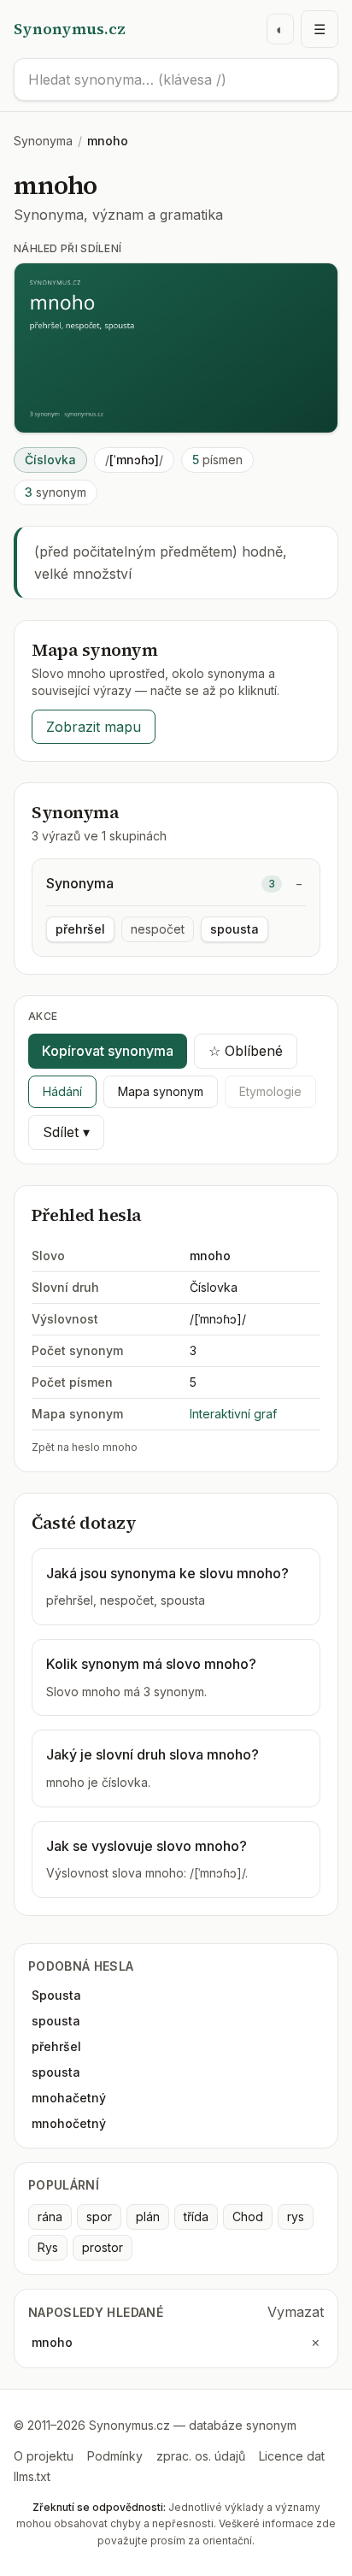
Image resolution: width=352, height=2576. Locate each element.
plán (148, 2216)
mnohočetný (69, 2123)
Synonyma (43, 141)
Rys (48, 2247)
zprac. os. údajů (201, 2456)
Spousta (56, 1995)
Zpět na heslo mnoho (85, 1447)
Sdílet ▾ (66, 1132)
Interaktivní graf (233, 1414)
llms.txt (32, 2476)
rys (296, 2216)
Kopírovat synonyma (108, 1051)
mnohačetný (69, 2098)
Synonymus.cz (70, 29)
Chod (248, 2216)
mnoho (52, 2342)
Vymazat (296, 2312)
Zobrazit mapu (94, 727)
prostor (103, 2247)
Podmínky (115, 2456)
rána (50, 2216)
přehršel (80, 929)
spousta (235, 929)
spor (99, 2216)
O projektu (44, 2456)
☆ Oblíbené (246, 1051)
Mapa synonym (161, 1091)
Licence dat (292, 2456)
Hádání (62, 1091)
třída (196, 2216)
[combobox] (176, 80)
